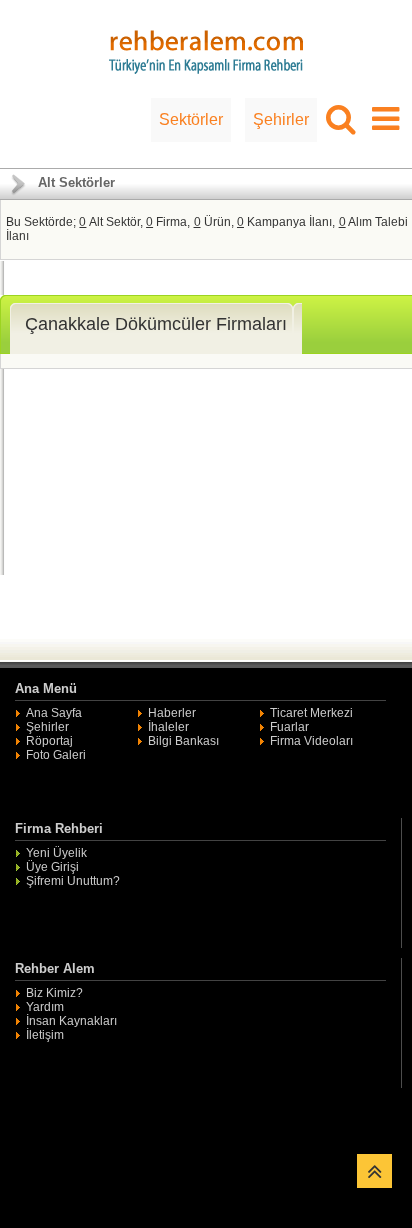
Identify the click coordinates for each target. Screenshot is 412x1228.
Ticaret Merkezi (311, 713)
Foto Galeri (56, 755)
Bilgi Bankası (183, 741)
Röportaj (49, 741)
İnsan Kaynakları (71, 1021)
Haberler (172, 713)
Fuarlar (289, 727)
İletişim (45, 1035)
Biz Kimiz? (54, 993)
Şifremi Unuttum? (73, 881)
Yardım (45, 1007)
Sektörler (191, 119)
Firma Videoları (311, 741)
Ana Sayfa (54, 713)
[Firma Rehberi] (206, 49)
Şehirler (281, 119)
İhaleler (168, 727)
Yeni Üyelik (56, 853)
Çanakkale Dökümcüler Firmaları (156, 324)
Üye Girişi (52, 867)
